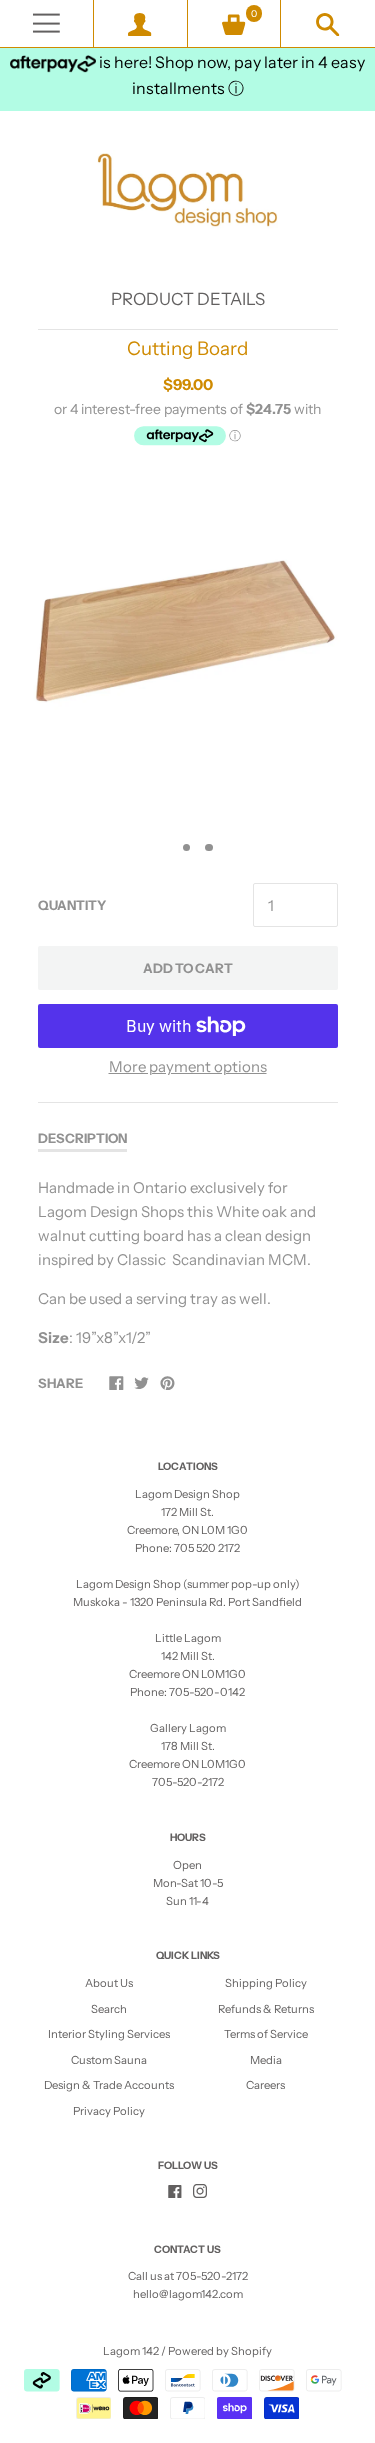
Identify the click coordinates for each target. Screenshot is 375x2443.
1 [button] (164, 848)
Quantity (72, 905)
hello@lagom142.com (188, 2294)
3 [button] (209, 848)
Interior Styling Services (109, 2034)
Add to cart (188, 968)
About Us (109, 1983)
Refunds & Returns (266, 2009)
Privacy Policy (109, 2111)
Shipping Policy (266, 1983)
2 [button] (187, 848)
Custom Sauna (109, 2060)
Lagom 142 (131, 2351)
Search (109, 2009)
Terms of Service (266, 2034)
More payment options (188, 1066)
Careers (265, 2085)
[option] (187, 647)
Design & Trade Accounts (109, 2085)
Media (266, 2060)
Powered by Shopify (220, 2351)
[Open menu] (46, 23)
